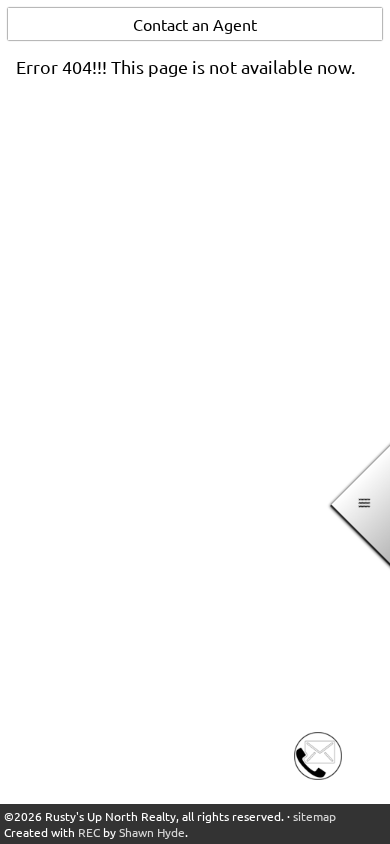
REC (89, 832)
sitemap (314, 816)
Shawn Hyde (152, 832)
